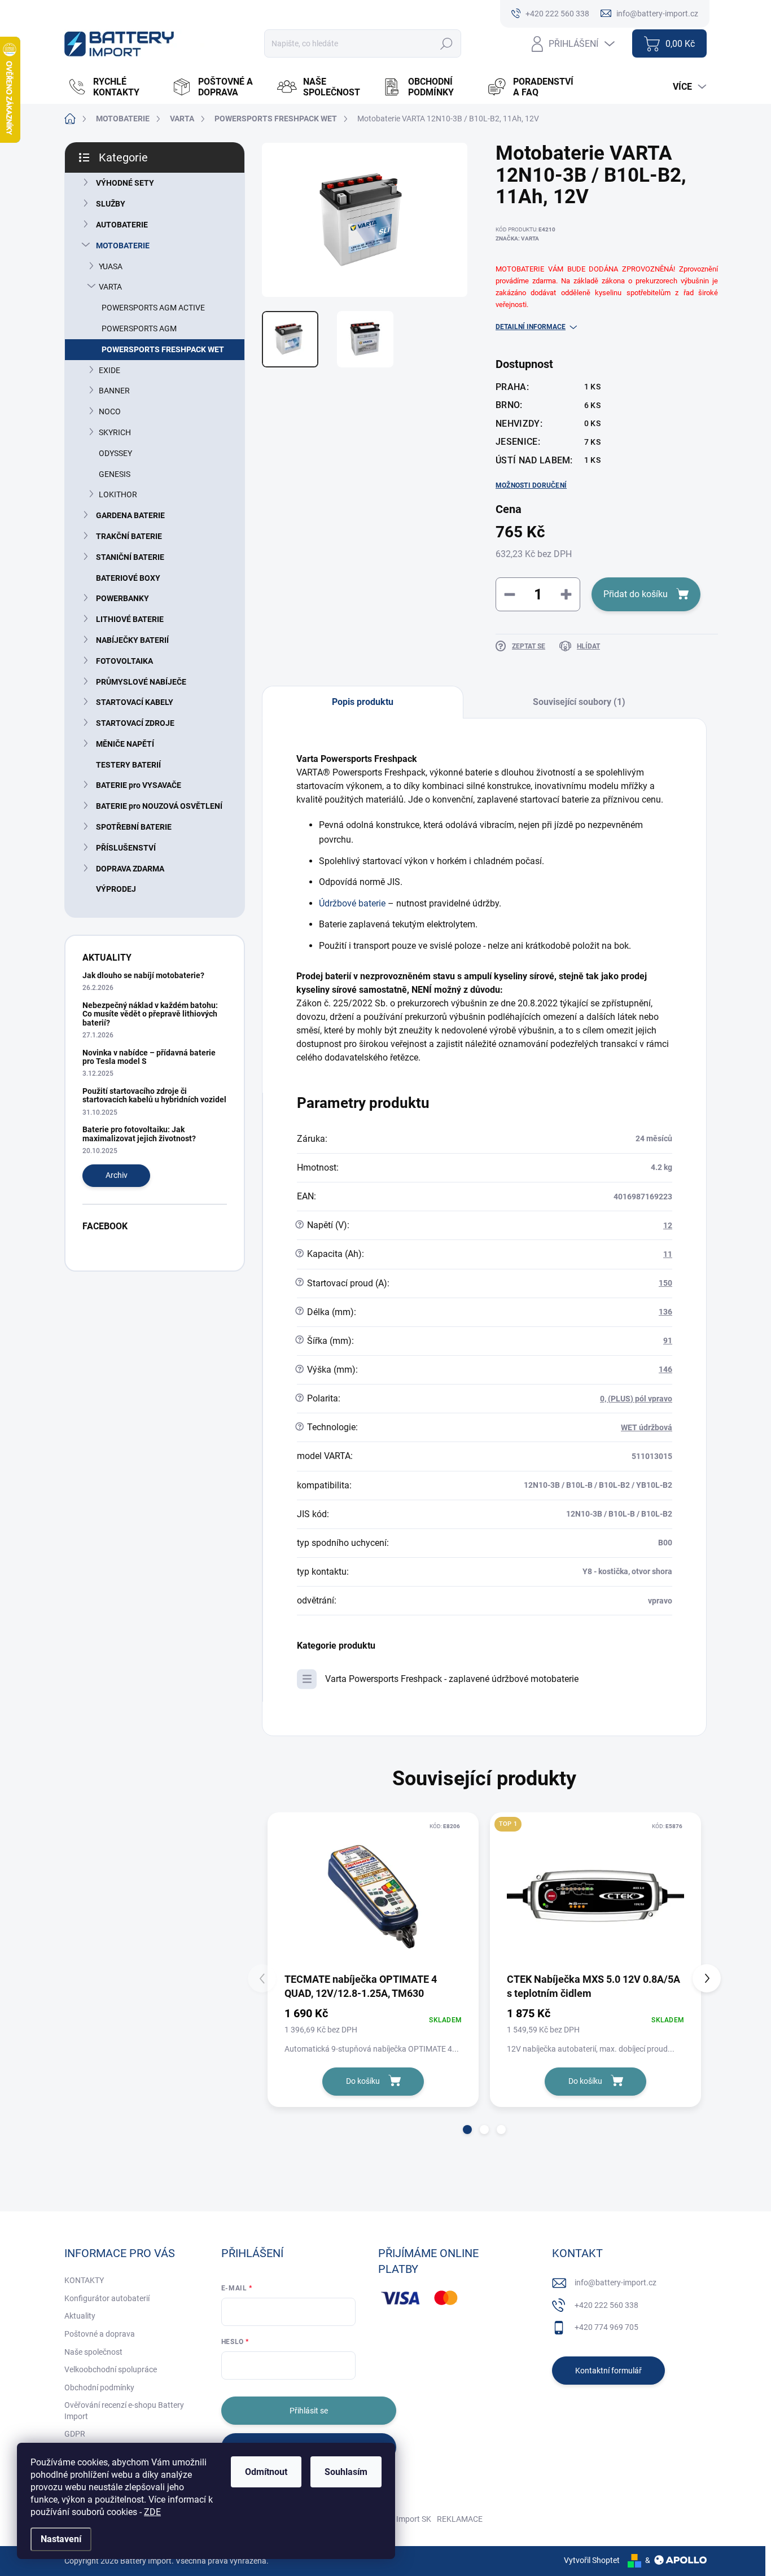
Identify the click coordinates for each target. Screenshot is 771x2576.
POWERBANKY (122, 598)
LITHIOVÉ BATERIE (130, 619)
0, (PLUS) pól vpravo (636, 1399)
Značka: (517, 238)
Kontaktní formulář (608, 2371)
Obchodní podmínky (99, 2387)
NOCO (110, 411)
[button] (467, 2130)
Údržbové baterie (352, 903)
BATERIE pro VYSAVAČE (139, 785)
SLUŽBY (111, 204)
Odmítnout (266, 2472)
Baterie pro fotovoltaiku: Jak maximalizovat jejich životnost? (139, 1134)
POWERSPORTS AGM (139, 328)
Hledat (447, 43)
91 (668, 1340)
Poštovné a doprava (100, 2334)
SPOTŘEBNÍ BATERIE (134, 827)
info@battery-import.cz (616, 2283)
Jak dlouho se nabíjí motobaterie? (143, 975)
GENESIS (115, 474)
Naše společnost (93, 2352)
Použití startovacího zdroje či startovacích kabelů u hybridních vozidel (154, 1095)
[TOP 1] (595, 1896)
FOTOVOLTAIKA (124, 661)
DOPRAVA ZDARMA (130, 869)
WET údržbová (647, 1427)
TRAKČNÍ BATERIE (129, 536)
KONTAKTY (84, 2280)
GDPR (75, 2434)
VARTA (110, 287)
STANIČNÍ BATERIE (130, 557)
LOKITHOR (118, 494)
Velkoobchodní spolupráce (111, 2369)
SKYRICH (115, 432)
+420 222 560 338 (606, 2305)
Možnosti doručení (531, 485)
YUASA (111, 266)
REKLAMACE (460, 2519)
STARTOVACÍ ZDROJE (135, 723)
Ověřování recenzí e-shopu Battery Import (124, 2411)
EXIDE (109, 370)
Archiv (117, 1175)
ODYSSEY (115, 453)
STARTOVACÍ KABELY (135, 702)
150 (665, 1283)
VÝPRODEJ (116, 889)
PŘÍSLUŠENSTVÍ (126, 848)
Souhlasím (346, 2472)
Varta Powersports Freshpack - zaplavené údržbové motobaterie (452, 1679)
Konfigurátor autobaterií (107, 2298)
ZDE (152, 2512)
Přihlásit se (309, 2411)
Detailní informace (531, 327)
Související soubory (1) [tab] (579, 702)
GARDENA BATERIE (130, 515)
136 (665, 1312)
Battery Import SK (400, 2519)
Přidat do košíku (636, 594)
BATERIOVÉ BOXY (128, 578)
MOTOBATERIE (123, 246)
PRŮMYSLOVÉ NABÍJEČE (141, 682)
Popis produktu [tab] (363, 702)
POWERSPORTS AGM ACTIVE (153, 308)
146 (665, 1369)
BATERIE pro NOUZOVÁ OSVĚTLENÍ (159, 806)
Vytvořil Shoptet (592, 2560)
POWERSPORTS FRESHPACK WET (163, 349)
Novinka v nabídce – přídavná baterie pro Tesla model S (149, 1057)
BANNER (114, 391)
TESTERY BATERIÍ (128, 765)
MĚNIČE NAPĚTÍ (125, 744)
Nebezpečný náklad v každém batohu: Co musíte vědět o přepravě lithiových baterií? (150, 1014)
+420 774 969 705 (606, 2327)
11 (668, 1254)
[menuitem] (114, 87)
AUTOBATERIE (122, 225)
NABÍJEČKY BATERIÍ (132, 640)
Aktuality (80, 2316)
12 (668, 1225)
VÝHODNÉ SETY (125, 183)
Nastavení (61, 2539)
